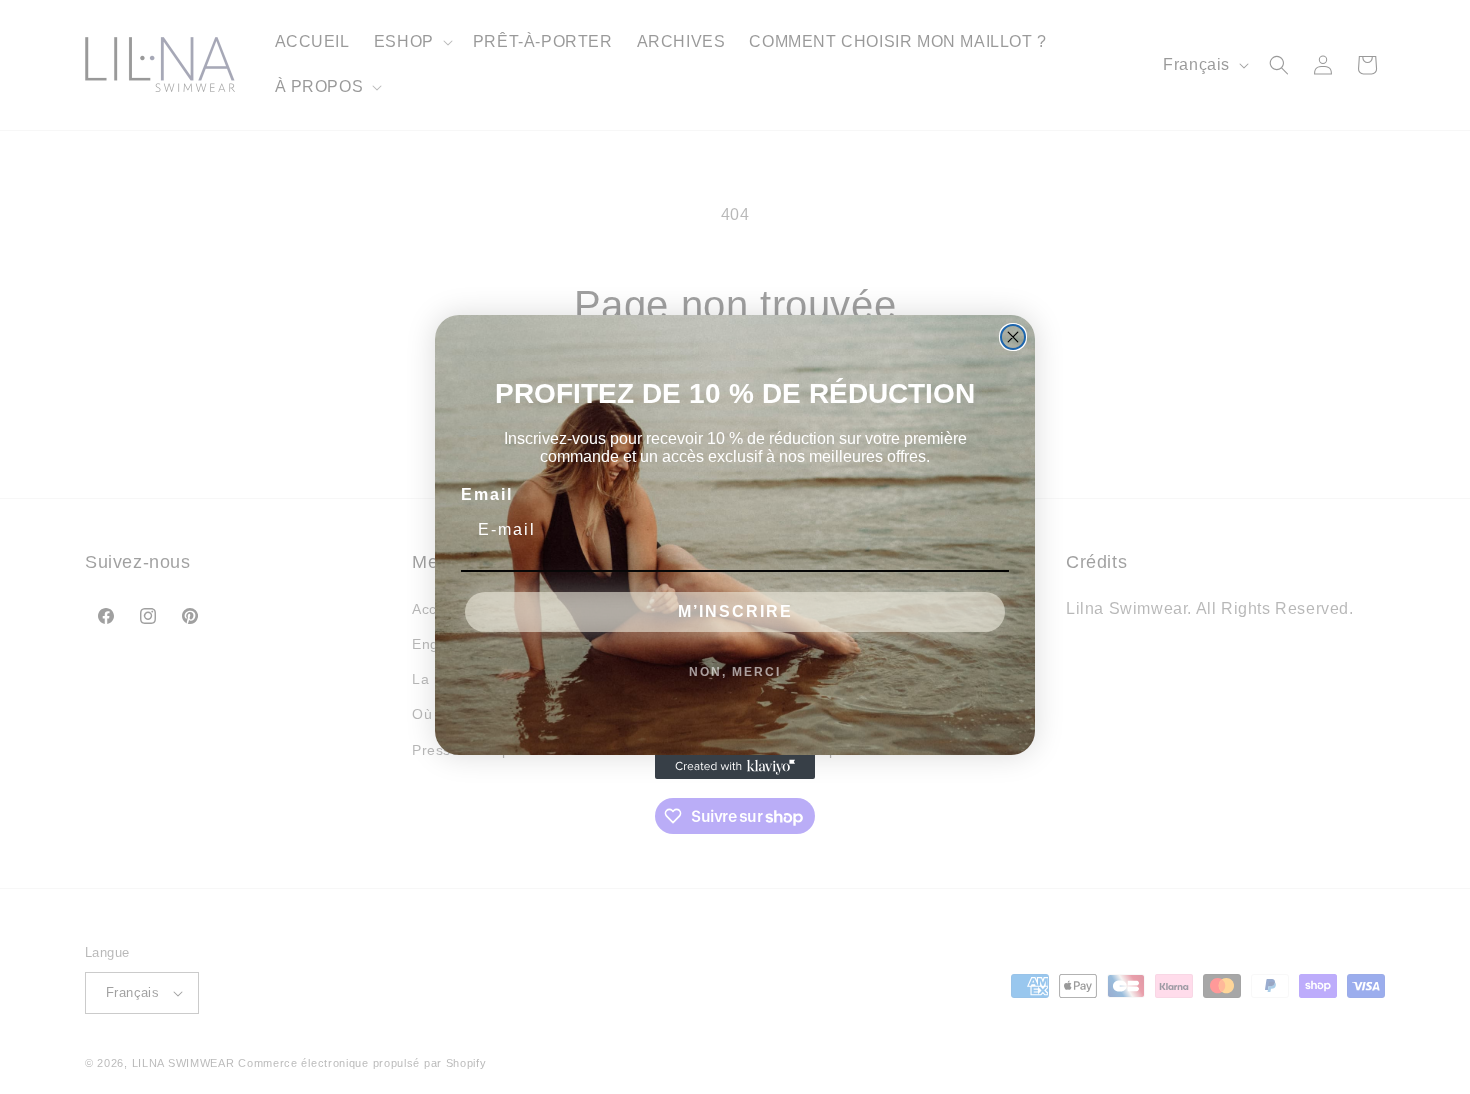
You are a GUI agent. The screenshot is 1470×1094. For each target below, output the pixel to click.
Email (487, 494)
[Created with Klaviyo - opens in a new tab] (735, 767)
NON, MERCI (735, 672)
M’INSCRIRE (735, 611)
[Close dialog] (1013, 337)
